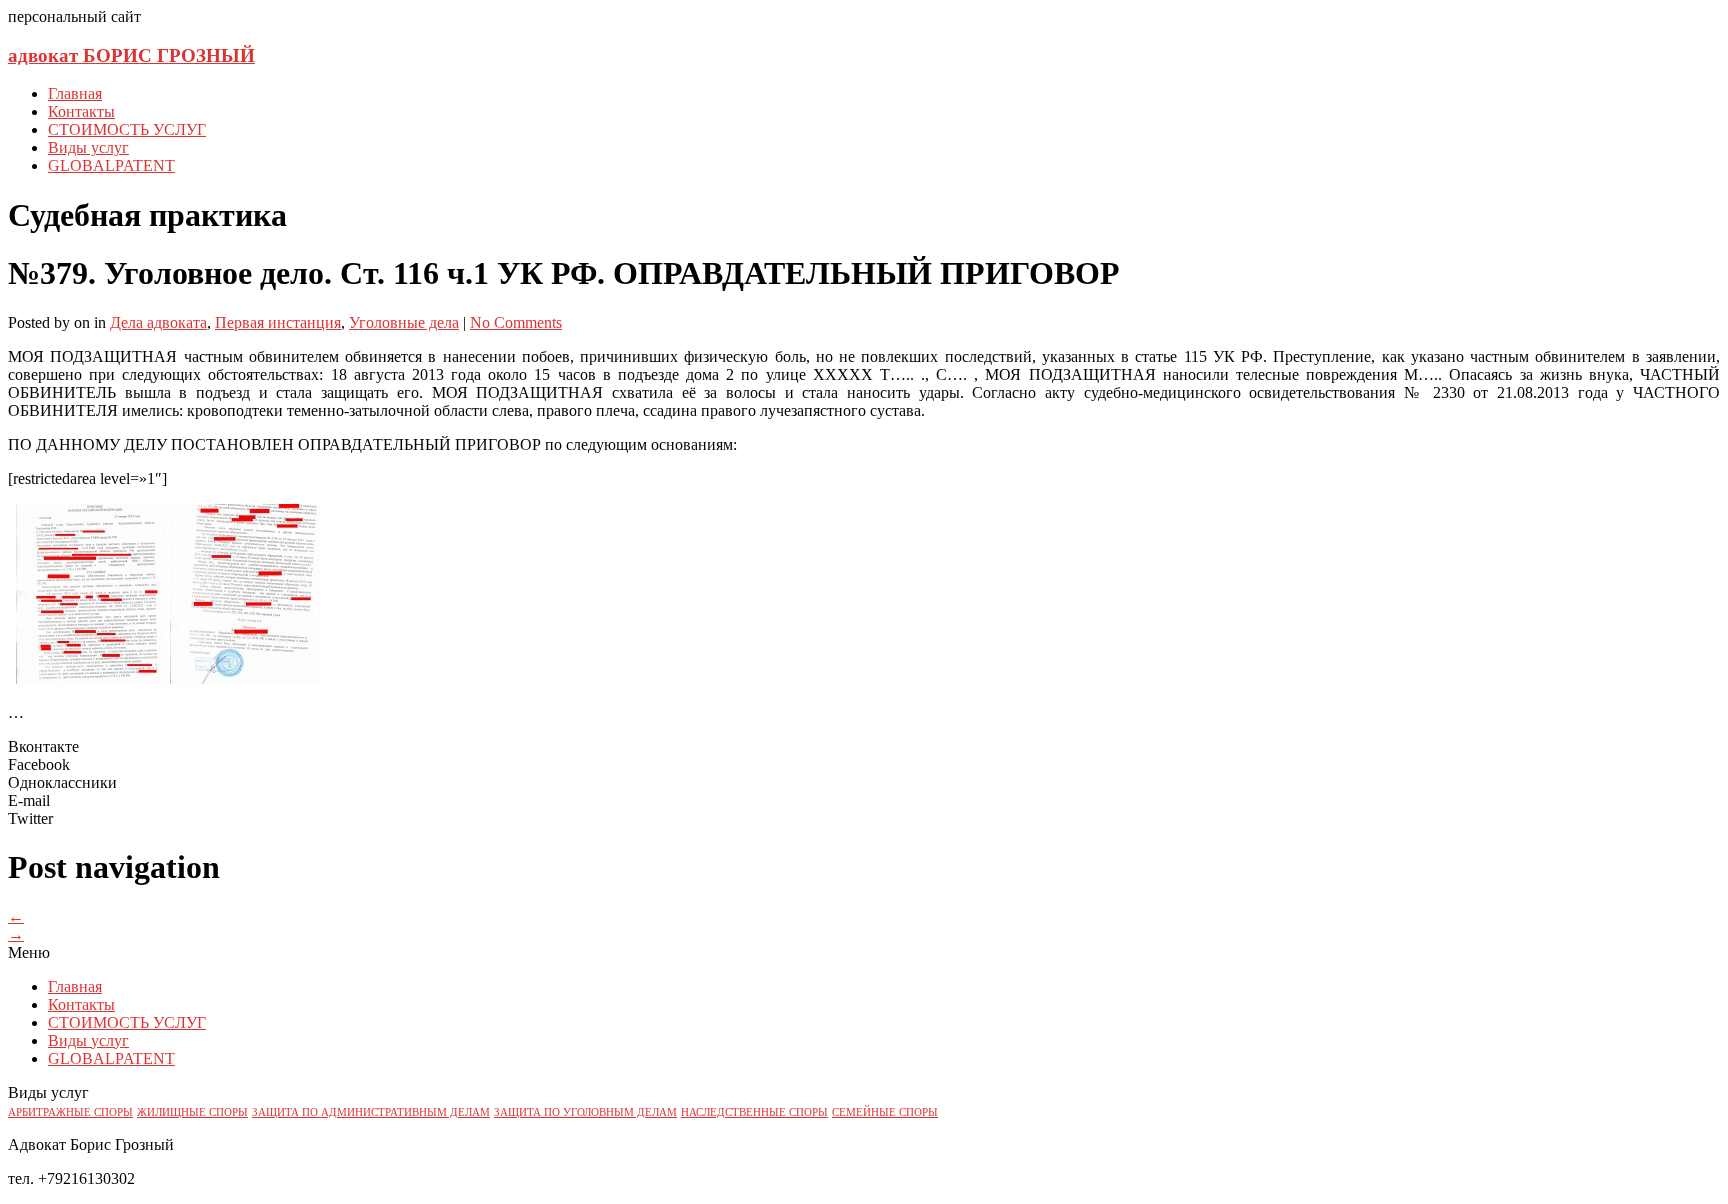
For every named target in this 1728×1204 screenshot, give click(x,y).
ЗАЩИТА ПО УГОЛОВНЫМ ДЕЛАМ (585, 1112)
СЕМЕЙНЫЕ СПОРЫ (885, 1112)
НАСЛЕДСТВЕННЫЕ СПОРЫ (754, 1112)
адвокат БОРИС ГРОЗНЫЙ (131, 55)
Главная (75, 93)
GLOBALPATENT (111, 165)
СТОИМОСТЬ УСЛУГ (127, 129)
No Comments (516, 322)
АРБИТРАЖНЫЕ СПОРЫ (70, 1112)
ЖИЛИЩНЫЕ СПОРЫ (192, 1112)
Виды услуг (88, 147)
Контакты (81, 111)
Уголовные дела (404, 322)
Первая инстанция (278, 322)
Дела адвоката (158, 322)
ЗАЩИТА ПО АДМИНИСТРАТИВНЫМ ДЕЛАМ (371, 1112)
